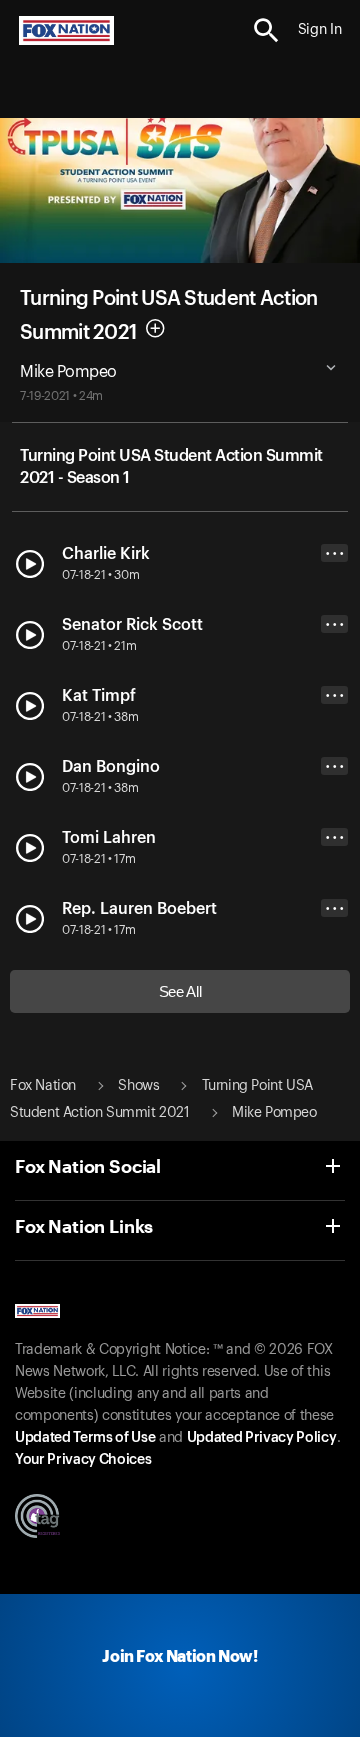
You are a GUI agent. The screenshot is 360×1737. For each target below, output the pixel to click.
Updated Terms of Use (85, 1438)
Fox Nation (43, 1086)
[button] (266, 30)
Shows (138, 1086)
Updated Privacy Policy (262, 1438)
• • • (335, 553)
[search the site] (266, 30)
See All (180, 991)
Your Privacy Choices (83, 1460)
